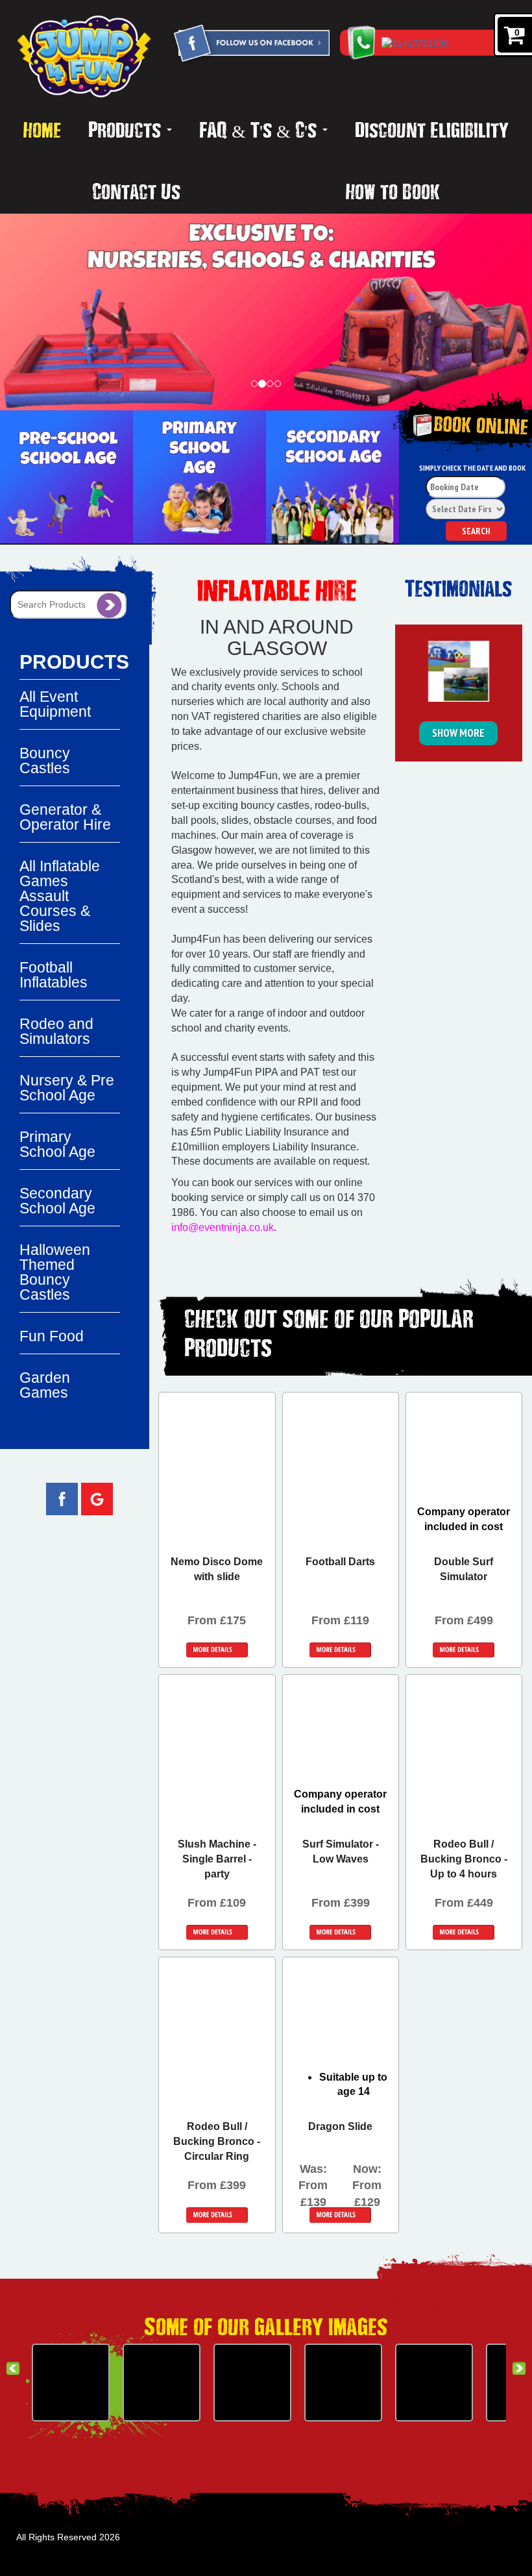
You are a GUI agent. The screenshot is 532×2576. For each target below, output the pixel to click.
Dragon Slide (340, 2126)
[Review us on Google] (97, 1498)
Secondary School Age (57, 1201)
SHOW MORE (458, 733)
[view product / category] (66, 477)
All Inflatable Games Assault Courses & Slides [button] (60, 896)
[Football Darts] (71, 2383)
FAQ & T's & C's (260, 129)
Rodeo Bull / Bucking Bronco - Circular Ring (217, 2141)
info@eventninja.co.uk (223, 1227)
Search (476, 531)
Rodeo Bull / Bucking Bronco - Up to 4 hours (464, 1859)
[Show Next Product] (519, 2368)
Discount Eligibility (432, 129)
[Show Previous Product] (13, 2368)
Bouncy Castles (45, 761)
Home (42, 129)
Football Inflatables (54, 975)
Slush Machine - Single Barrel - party (217, 1859)
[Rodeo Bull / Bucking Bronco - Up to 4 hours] (434, 2383)
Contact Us (136, 191)
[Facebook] (251, 45)
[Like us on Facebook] (62, 1498)
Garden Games (45, 1385)
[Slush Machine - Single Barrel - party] (252, 2383)
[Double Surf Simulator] (162, 2383)
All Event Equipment (55, 704)
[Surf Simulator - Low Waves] (343, 2383)
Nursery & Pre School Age (67, 1088)
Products (127, 129)
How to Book (393, 191)
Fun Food (52, 1336)
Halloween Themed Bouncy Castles (55, 1272)
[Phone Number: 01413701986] (449, 43)
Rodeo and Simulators (56, 1031)
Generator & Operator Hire (65, 817)
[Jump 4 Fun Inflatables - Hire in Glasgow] (84, 56)
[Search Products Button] (109, 604)
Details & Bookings (217, 1650)
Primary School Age (57, 1144)
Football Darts (340, 1562)
